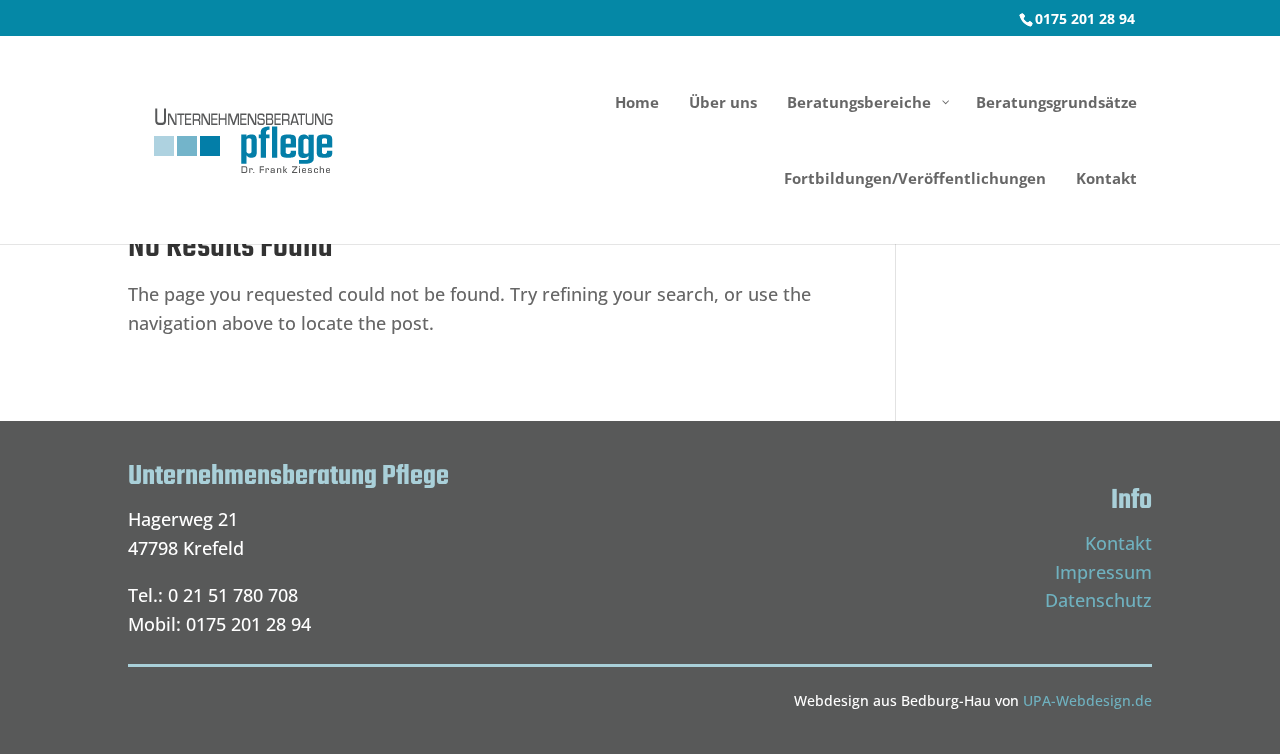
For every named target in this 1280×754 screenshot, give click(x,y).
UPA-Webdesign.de (1087, 700)
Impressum (1103, 572)
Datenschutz (1098, 600)
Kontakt (1118, 543)
